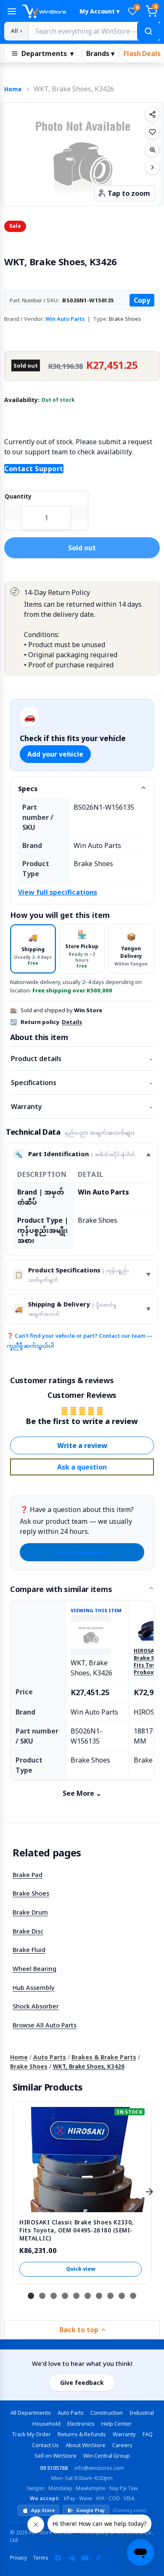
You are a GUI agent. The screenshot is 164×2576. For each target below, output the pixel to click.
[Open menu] (12, 11)
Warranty (82, 1107)
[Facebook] (58, 2558)
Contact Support (34, 469)
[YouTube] (85, 2558)
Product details (82, 1059)
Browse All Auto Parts (45, 2025)
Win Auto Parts (65, 319)
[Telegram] (71, 2558)
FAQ (148, 2434)
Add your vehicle (55, 754)
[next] (149, 2192)
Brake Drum (30, 1912)
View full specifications (58, 892)
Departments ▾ (48, 53)
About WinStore (86, 2445)
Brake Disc (28, 1931)
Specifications (82, 1083)
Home (13, 89)
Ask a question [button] (82, 1467)
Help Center (116, 2424)
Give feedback (82, 2383)
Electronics (81, 2424)
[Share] (152, 114)
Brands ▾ (100, 53)
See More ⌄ (82, 1793)
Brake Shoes (31, 1893)
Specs (28, 789)
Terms (41, 2558)
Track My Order (31, 2434)
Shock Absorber (36, 2006)
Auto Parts (50, 2057)
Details (72, 1022)
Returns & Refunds (82, 2434)
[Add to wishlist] (152, 132)
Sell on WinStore (56, 2456)
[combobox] (94, 31)
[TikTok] (98, 2558)
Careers (122, 2445)
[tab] (33, 949)
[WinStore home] (47, 11)
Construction (107, 2413)
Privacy (19, 2558)
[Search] (148, 31)
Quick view (81, 2269)
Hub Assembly (34, 1987)
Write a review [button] (82, 1445)
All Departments (31, 2413)
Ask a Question (82, 1552)
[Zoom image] (152, 149)
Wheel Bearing (34, 1968)
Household (46, 2424)
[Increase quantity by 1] (79, 513)
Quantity (18, 496)
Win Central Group (107, 2456)
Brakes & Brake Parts (104, 2057)
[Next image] (152, 167)
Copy (142, 300)
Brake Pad (28, 1875)
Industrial (142, 2413)
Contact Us (45, 2445)
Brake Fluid (29, 1949)
